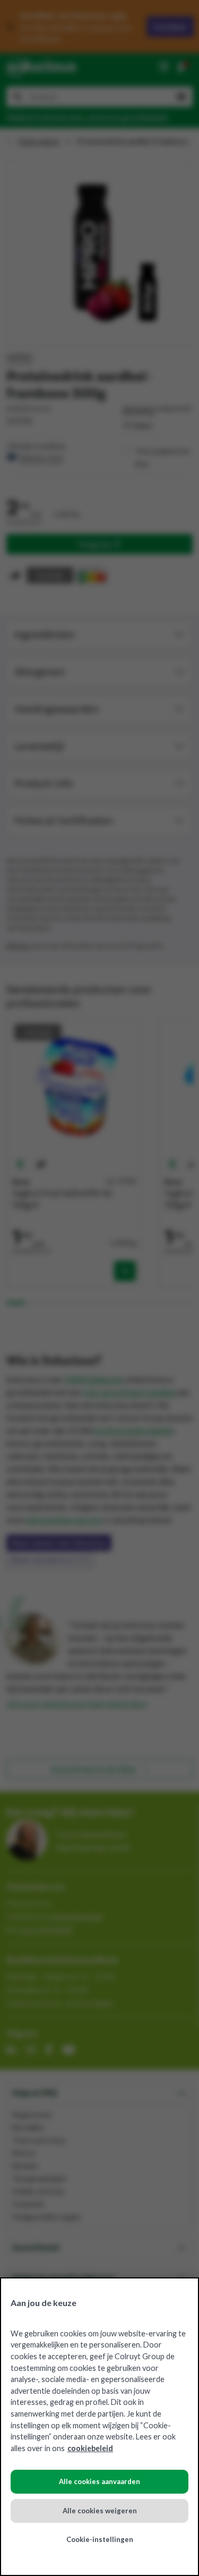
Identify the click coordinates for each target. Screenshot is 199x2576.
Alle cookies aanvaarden (99, 2481)
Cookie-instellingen (100, 2539)
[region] (99, 2427)
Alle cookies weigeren (100, 2511)
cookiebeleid (90, 2448)
